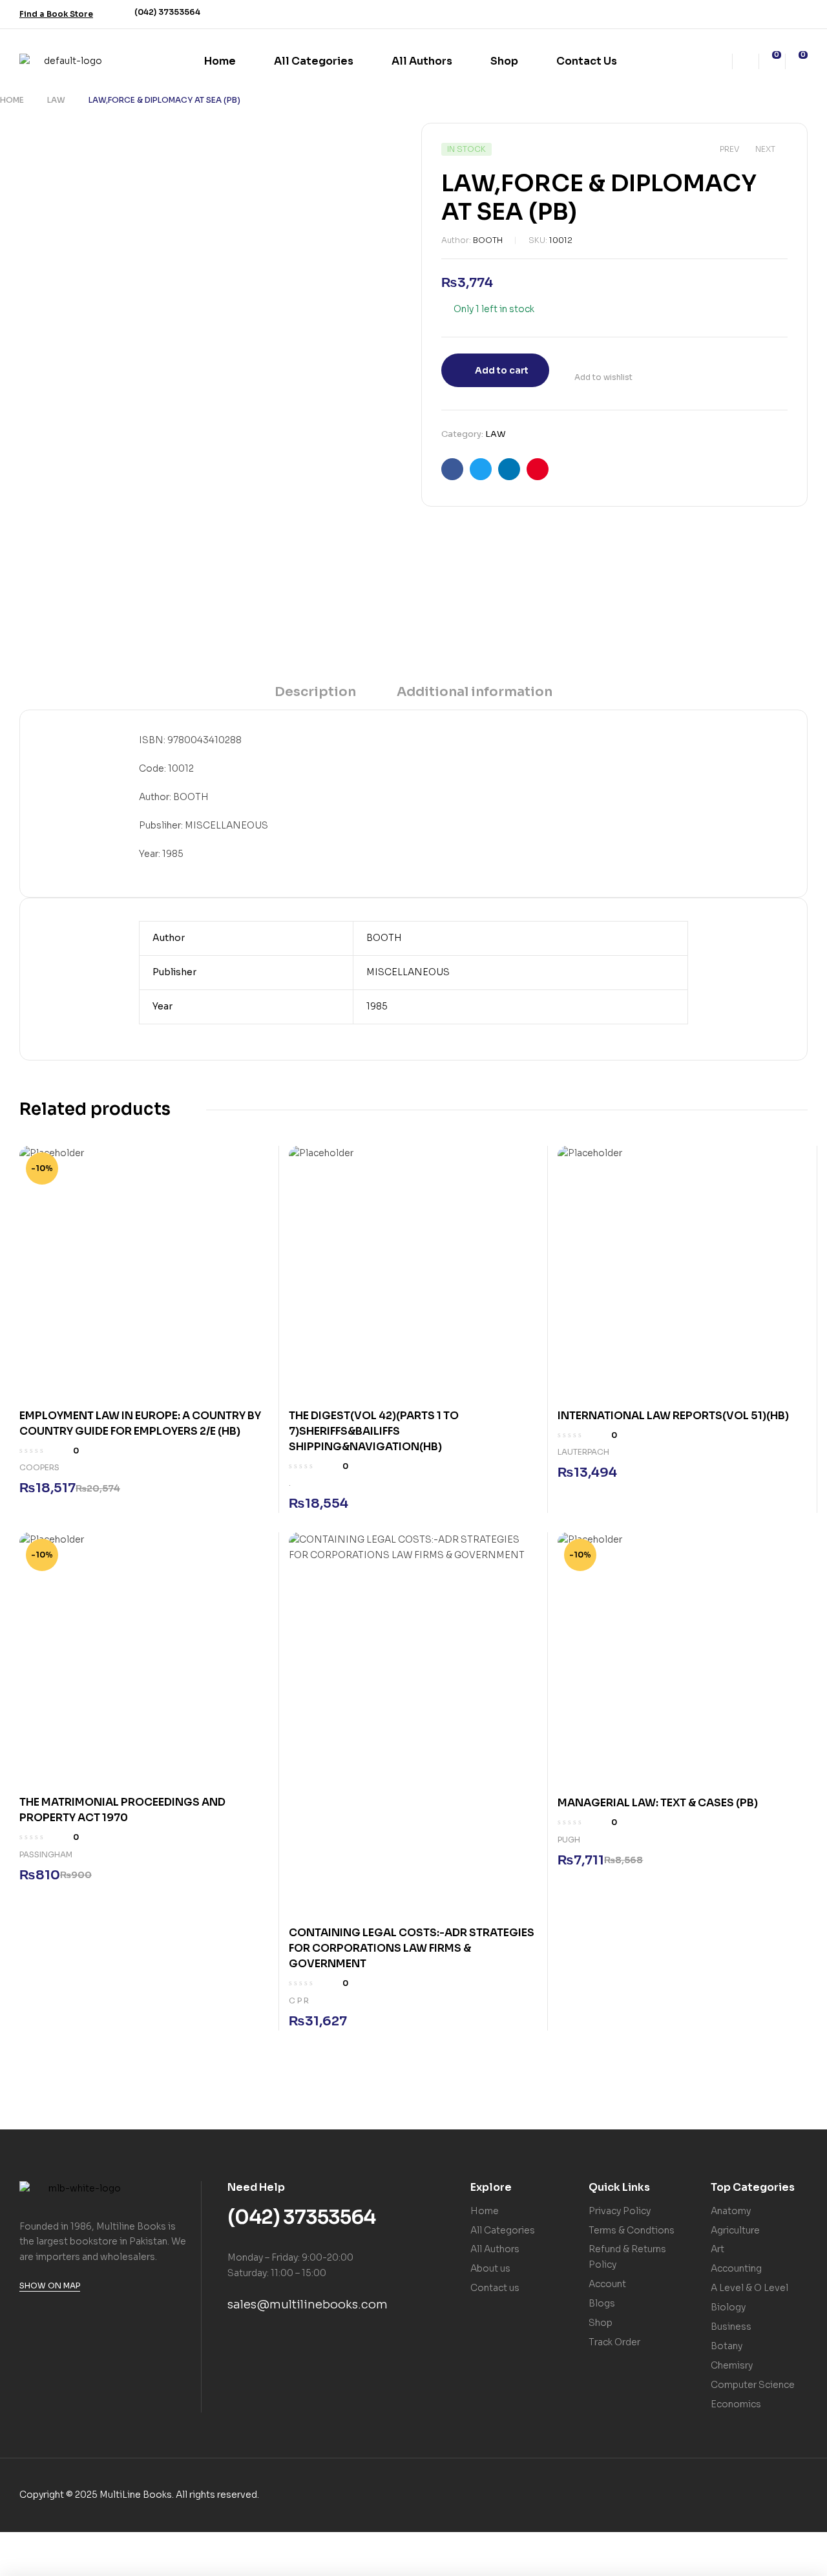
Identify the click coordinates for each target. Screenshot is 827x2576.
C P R (299, 2001)
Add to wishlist (603, 377)
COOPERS (39, 1467)
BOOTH (488, 240)
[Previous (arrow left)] (20, 2565)
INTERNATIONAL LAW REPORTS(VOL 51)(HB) (674, 1416)
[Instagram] (775, 14)
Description (315, 692)
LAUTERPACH (583, 1452)
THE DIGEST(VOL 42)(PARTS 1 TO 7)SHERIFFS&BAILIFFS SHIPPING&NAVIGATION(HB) (374, 1431)
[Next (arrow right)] (62, 2565)
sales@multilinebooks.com (308, 2305)
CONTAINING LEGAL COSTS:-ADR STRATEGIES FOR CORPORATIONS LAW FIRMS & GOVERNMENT (412, 1948)
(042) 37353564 (167, 12)
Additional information (475, 692)
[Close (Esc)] (146, 2543)
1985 (377, 1006)
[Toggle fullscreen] (62, 2543)
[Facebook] (749, 14)
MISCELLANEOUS (408, 972)
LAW (56, 100)
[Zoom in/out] (20, 2543)
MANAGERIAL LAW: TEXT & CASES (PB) (658, 1803)
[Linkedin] (800, 14)
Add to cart (502, 370)
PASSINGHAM (46, 1854)
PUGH (569, 1840)
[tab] (315, 696)
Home (12, 100)
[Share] (104, 2543)
